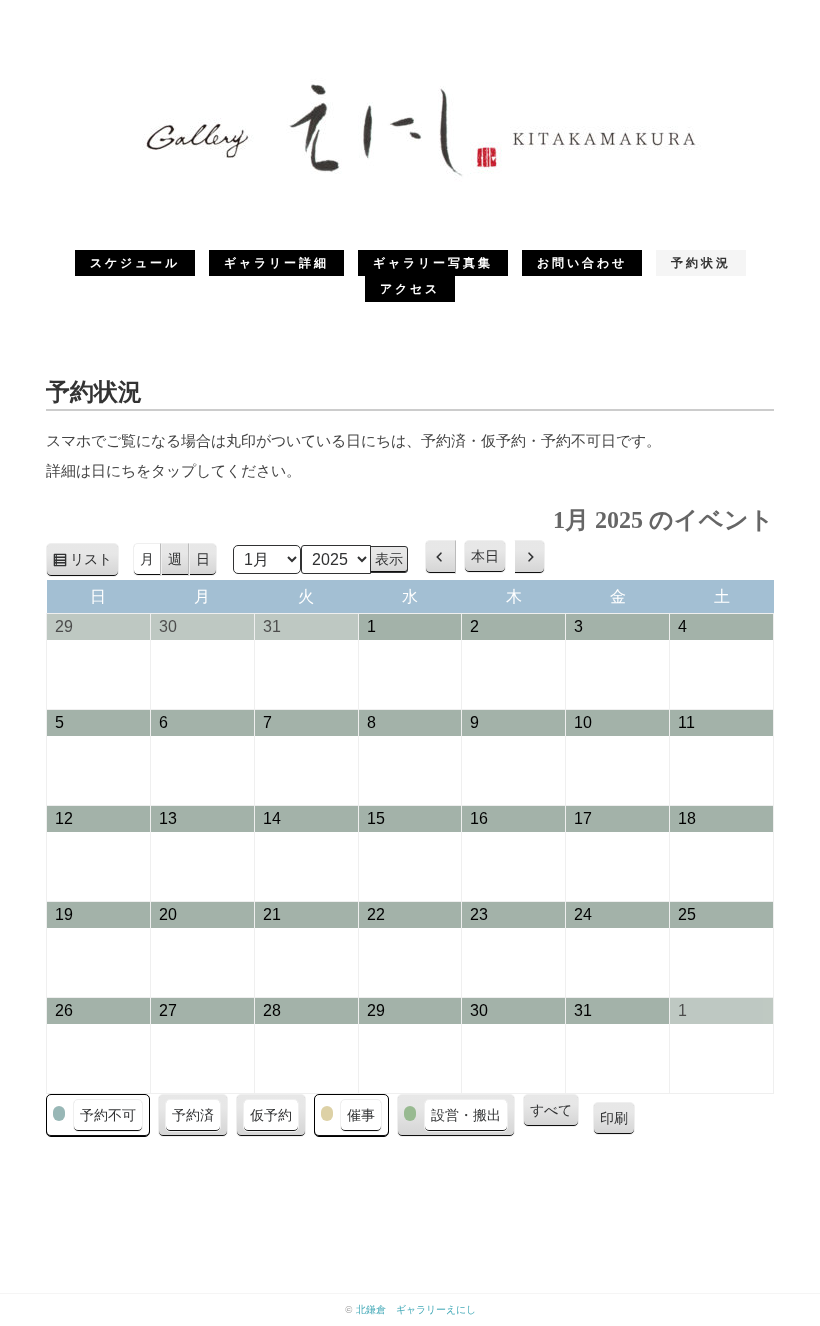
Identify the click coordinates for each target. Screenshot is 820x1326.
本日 (485, 556)
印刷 (617, 1122)
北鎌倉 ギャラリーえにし (416, 1309)
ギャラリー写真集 (433, 263)
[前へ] (440, 557)
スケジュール (135, 263)
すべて (551, 1110)
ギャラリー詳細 (276, 263)
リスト (94, 564)
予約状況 (701, 263)
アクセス (410, 289)
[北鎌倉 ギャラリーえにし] (410, 84)
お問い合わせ (582, 263)
